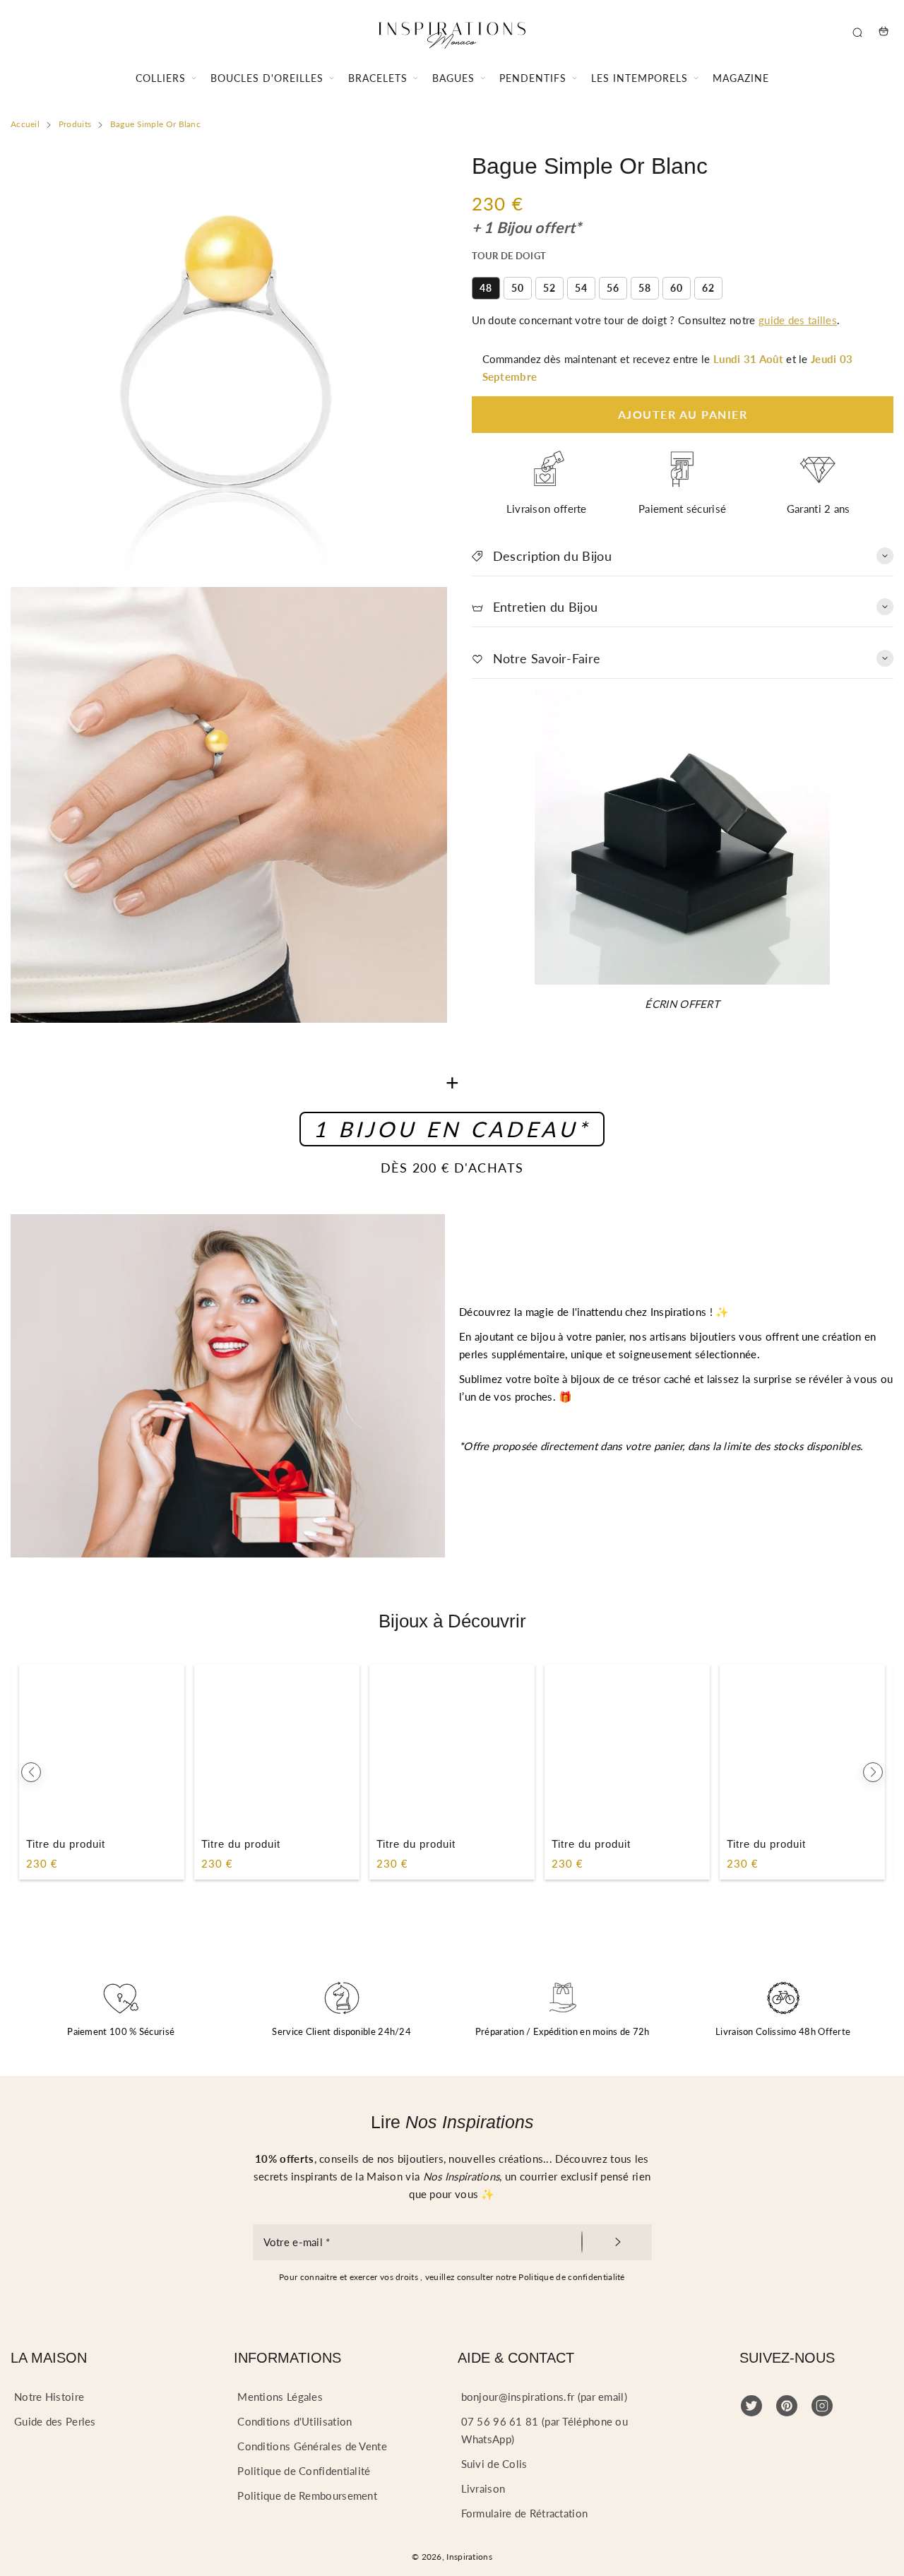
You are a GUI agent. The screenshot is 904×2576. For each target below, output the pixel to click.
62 (708, 288)
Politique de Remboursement (307, 2495)
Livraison (483, 2488)
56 (613, 288)
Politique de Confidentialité (304, 2471)
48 (486, 288)
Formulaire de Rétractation (525, 2513)
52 (549, 288)
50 (518, 288)
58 (645, 288)
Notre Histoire (49, 2397)
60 (677, 288)
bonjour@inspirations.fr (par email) (545, 2397)
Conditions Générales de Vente (312, 2446)
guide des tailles (798, 320)
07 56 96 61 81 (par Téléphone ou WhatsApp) (545, 2430)
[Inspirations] (452, 31)
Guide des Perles (55, 2421)
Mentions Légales (280, 2397)
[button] (31, 1772)
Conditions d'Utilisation (295, 2421)
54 (581, 288)
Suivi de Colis (494, 2464)
